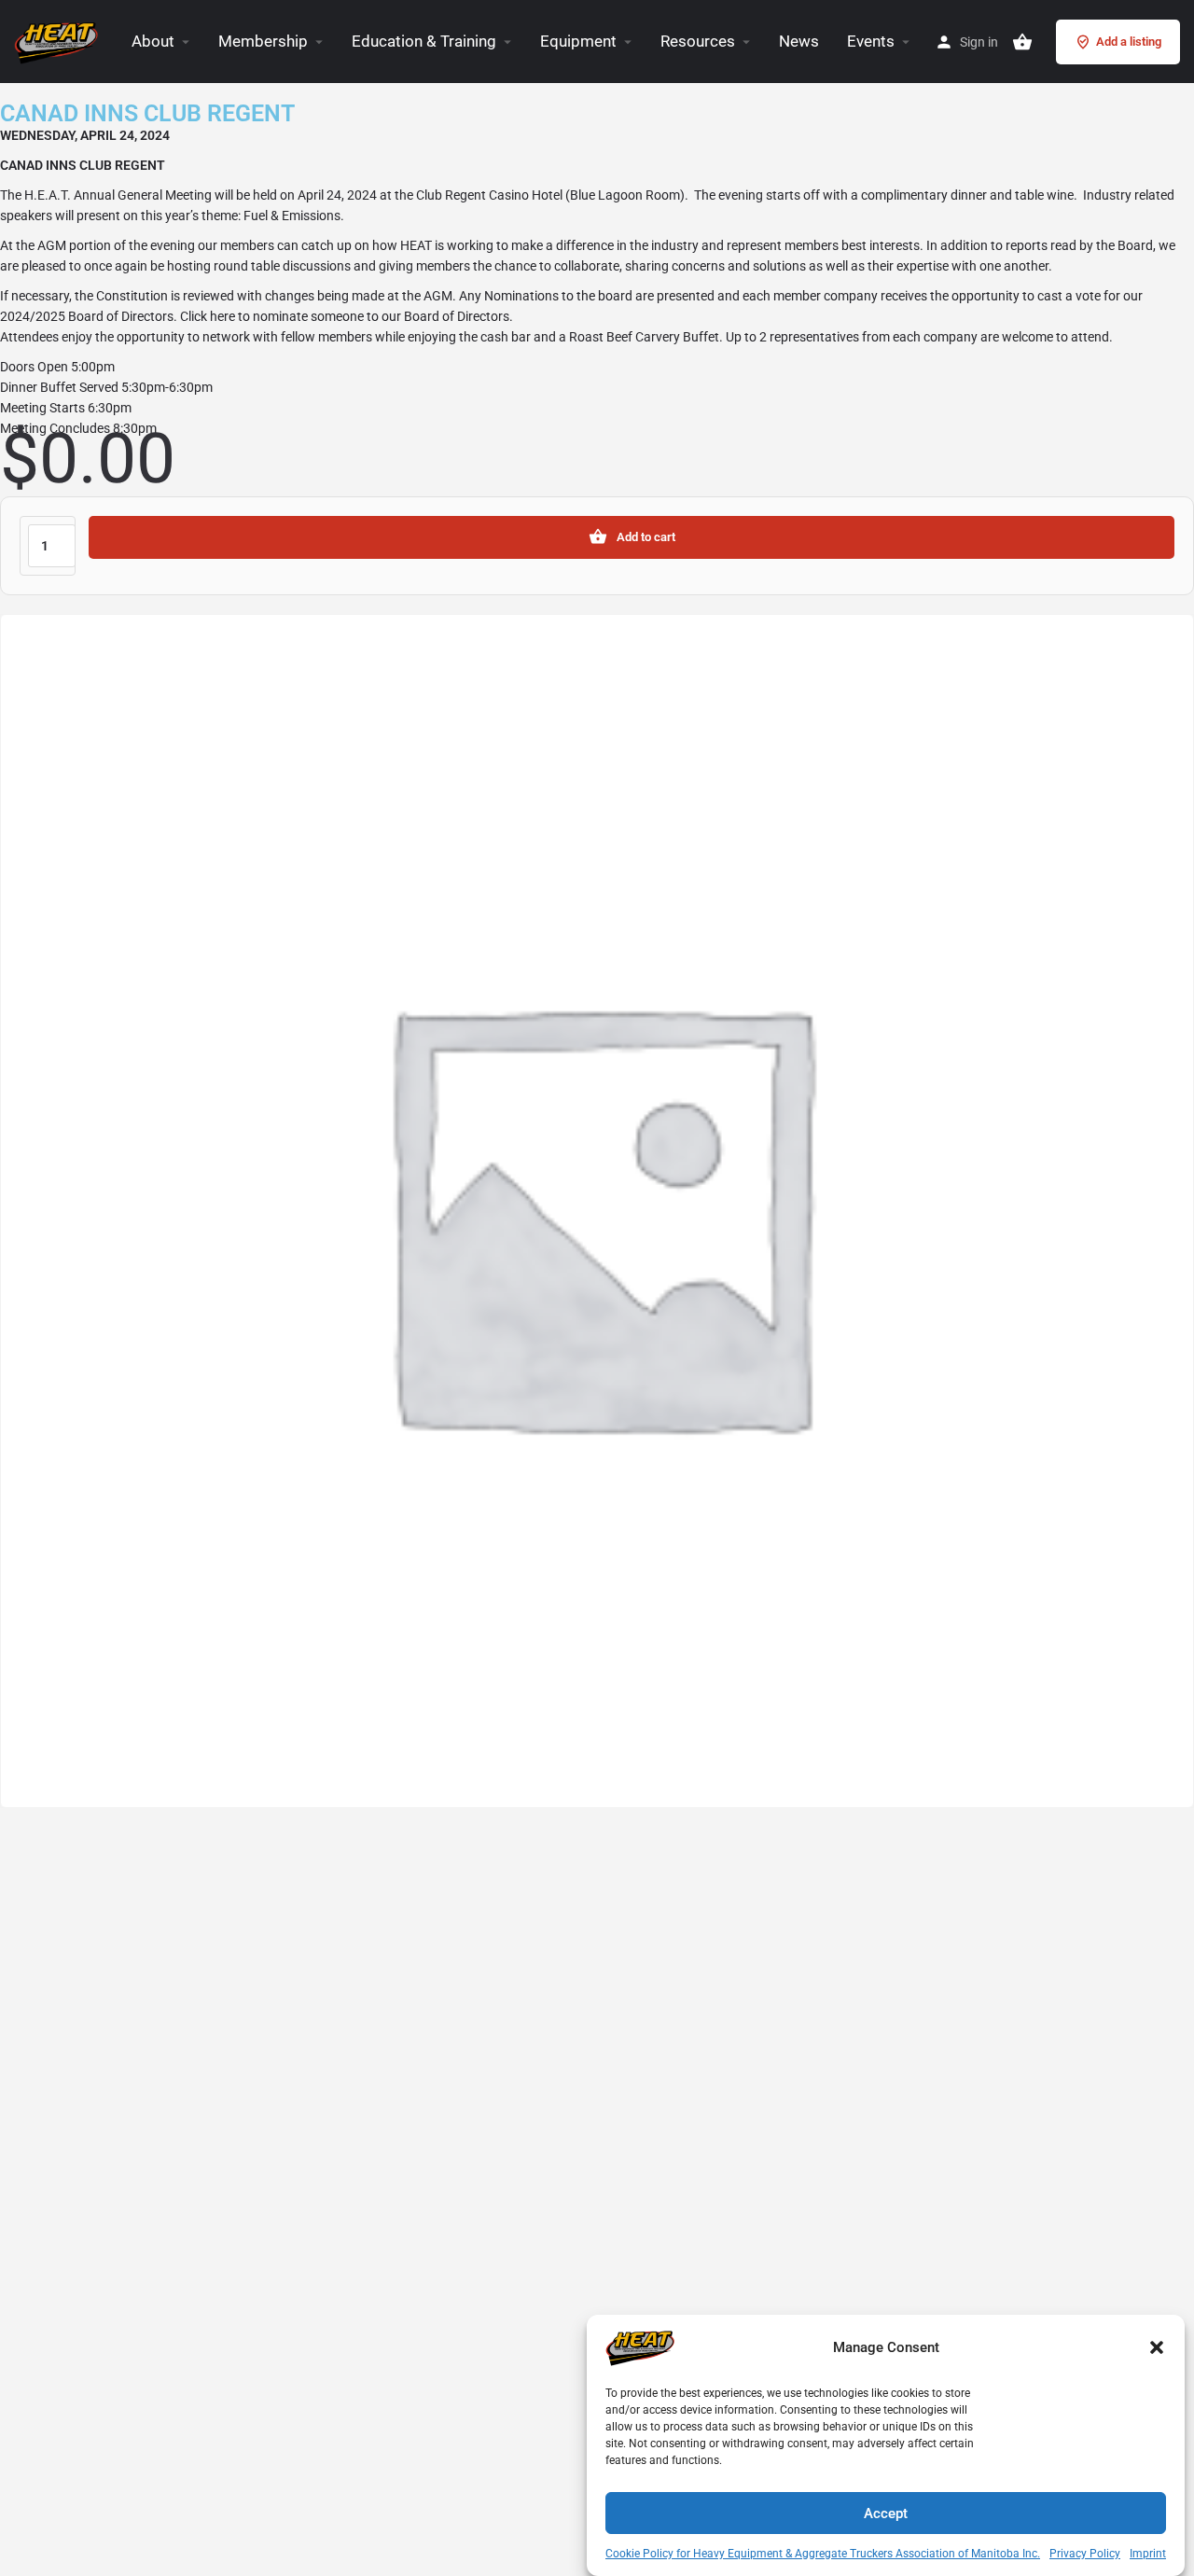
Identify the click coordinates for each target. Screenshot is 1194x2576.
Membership (263, 41)
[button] (1157, 2347)
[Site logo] (59, 40)
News (799, 41)
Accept (886, 2513)
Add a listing (1129, 42)
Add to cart (646, 537)
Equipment (578, 41)
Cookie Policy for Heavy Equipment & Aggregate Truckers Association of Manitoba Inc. (823, 2554)
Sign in (979, 42)
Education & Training (424, 41)
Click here (208, 316)
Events (871, 41)
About (153, 41)
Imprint (1148, 2554)
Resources (698, 41)
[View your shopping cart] (1022, 42)
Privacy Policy (1085, 2554)
